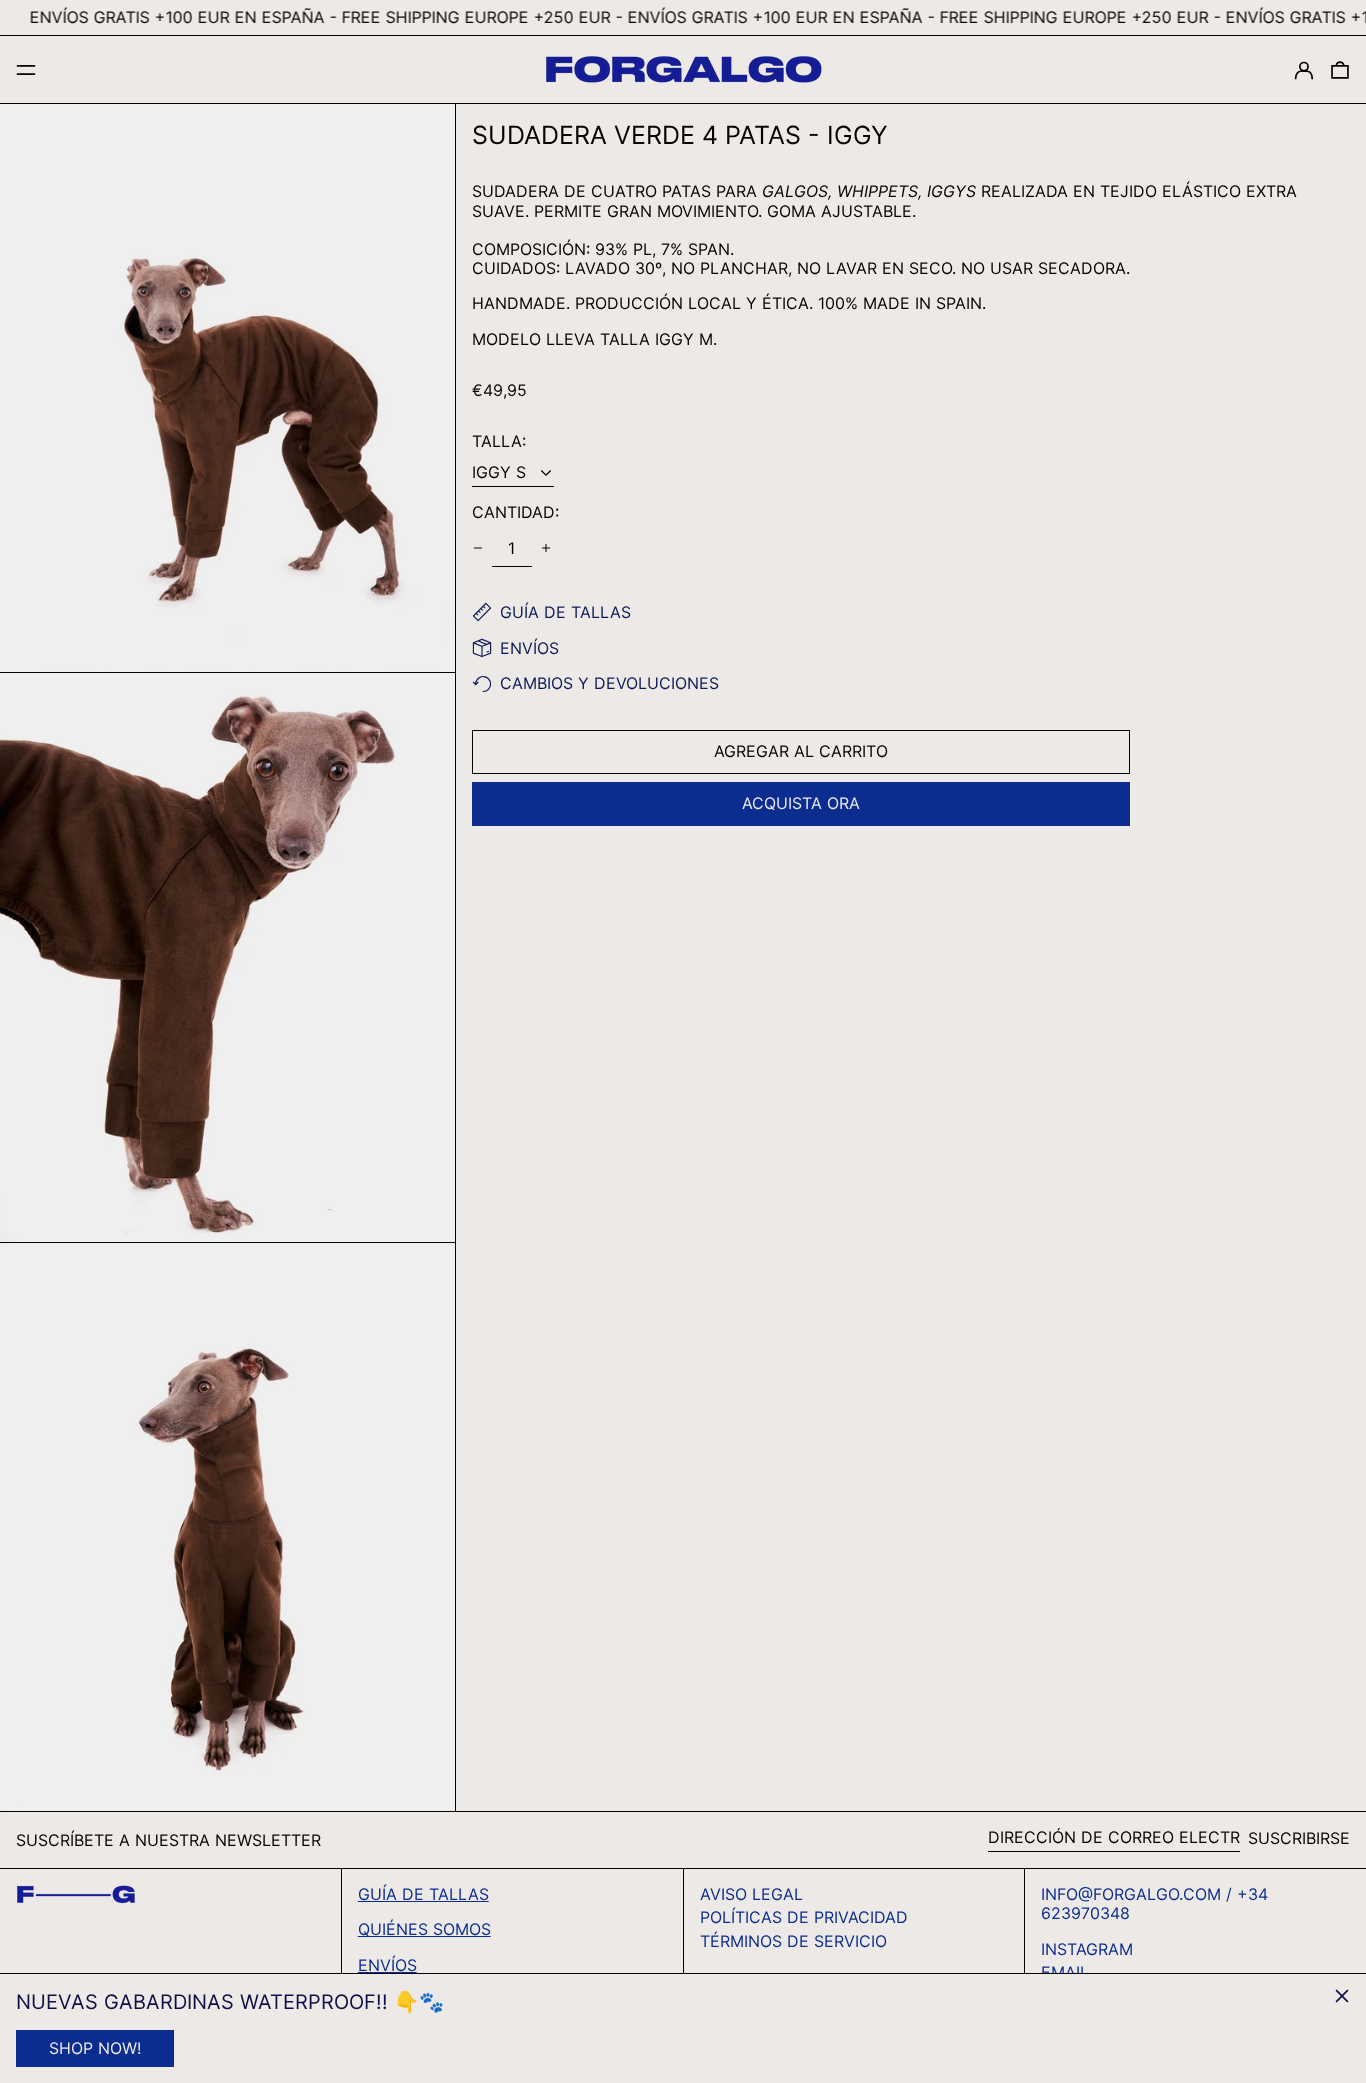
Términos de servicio (793, 1941)
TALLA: (499, 441)
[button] (1340, 69)
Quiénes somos (424, 1929)
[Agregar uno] (546, 548)
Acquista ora (801, 803)
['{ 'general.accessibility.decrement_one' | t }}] (478, 548)
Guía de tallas (423, 1894)
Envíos (387, 1965)
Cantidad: (515, 512)
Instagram (1087, 1949)
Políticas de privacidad (804, 1917)
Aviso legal (751, 1894)
